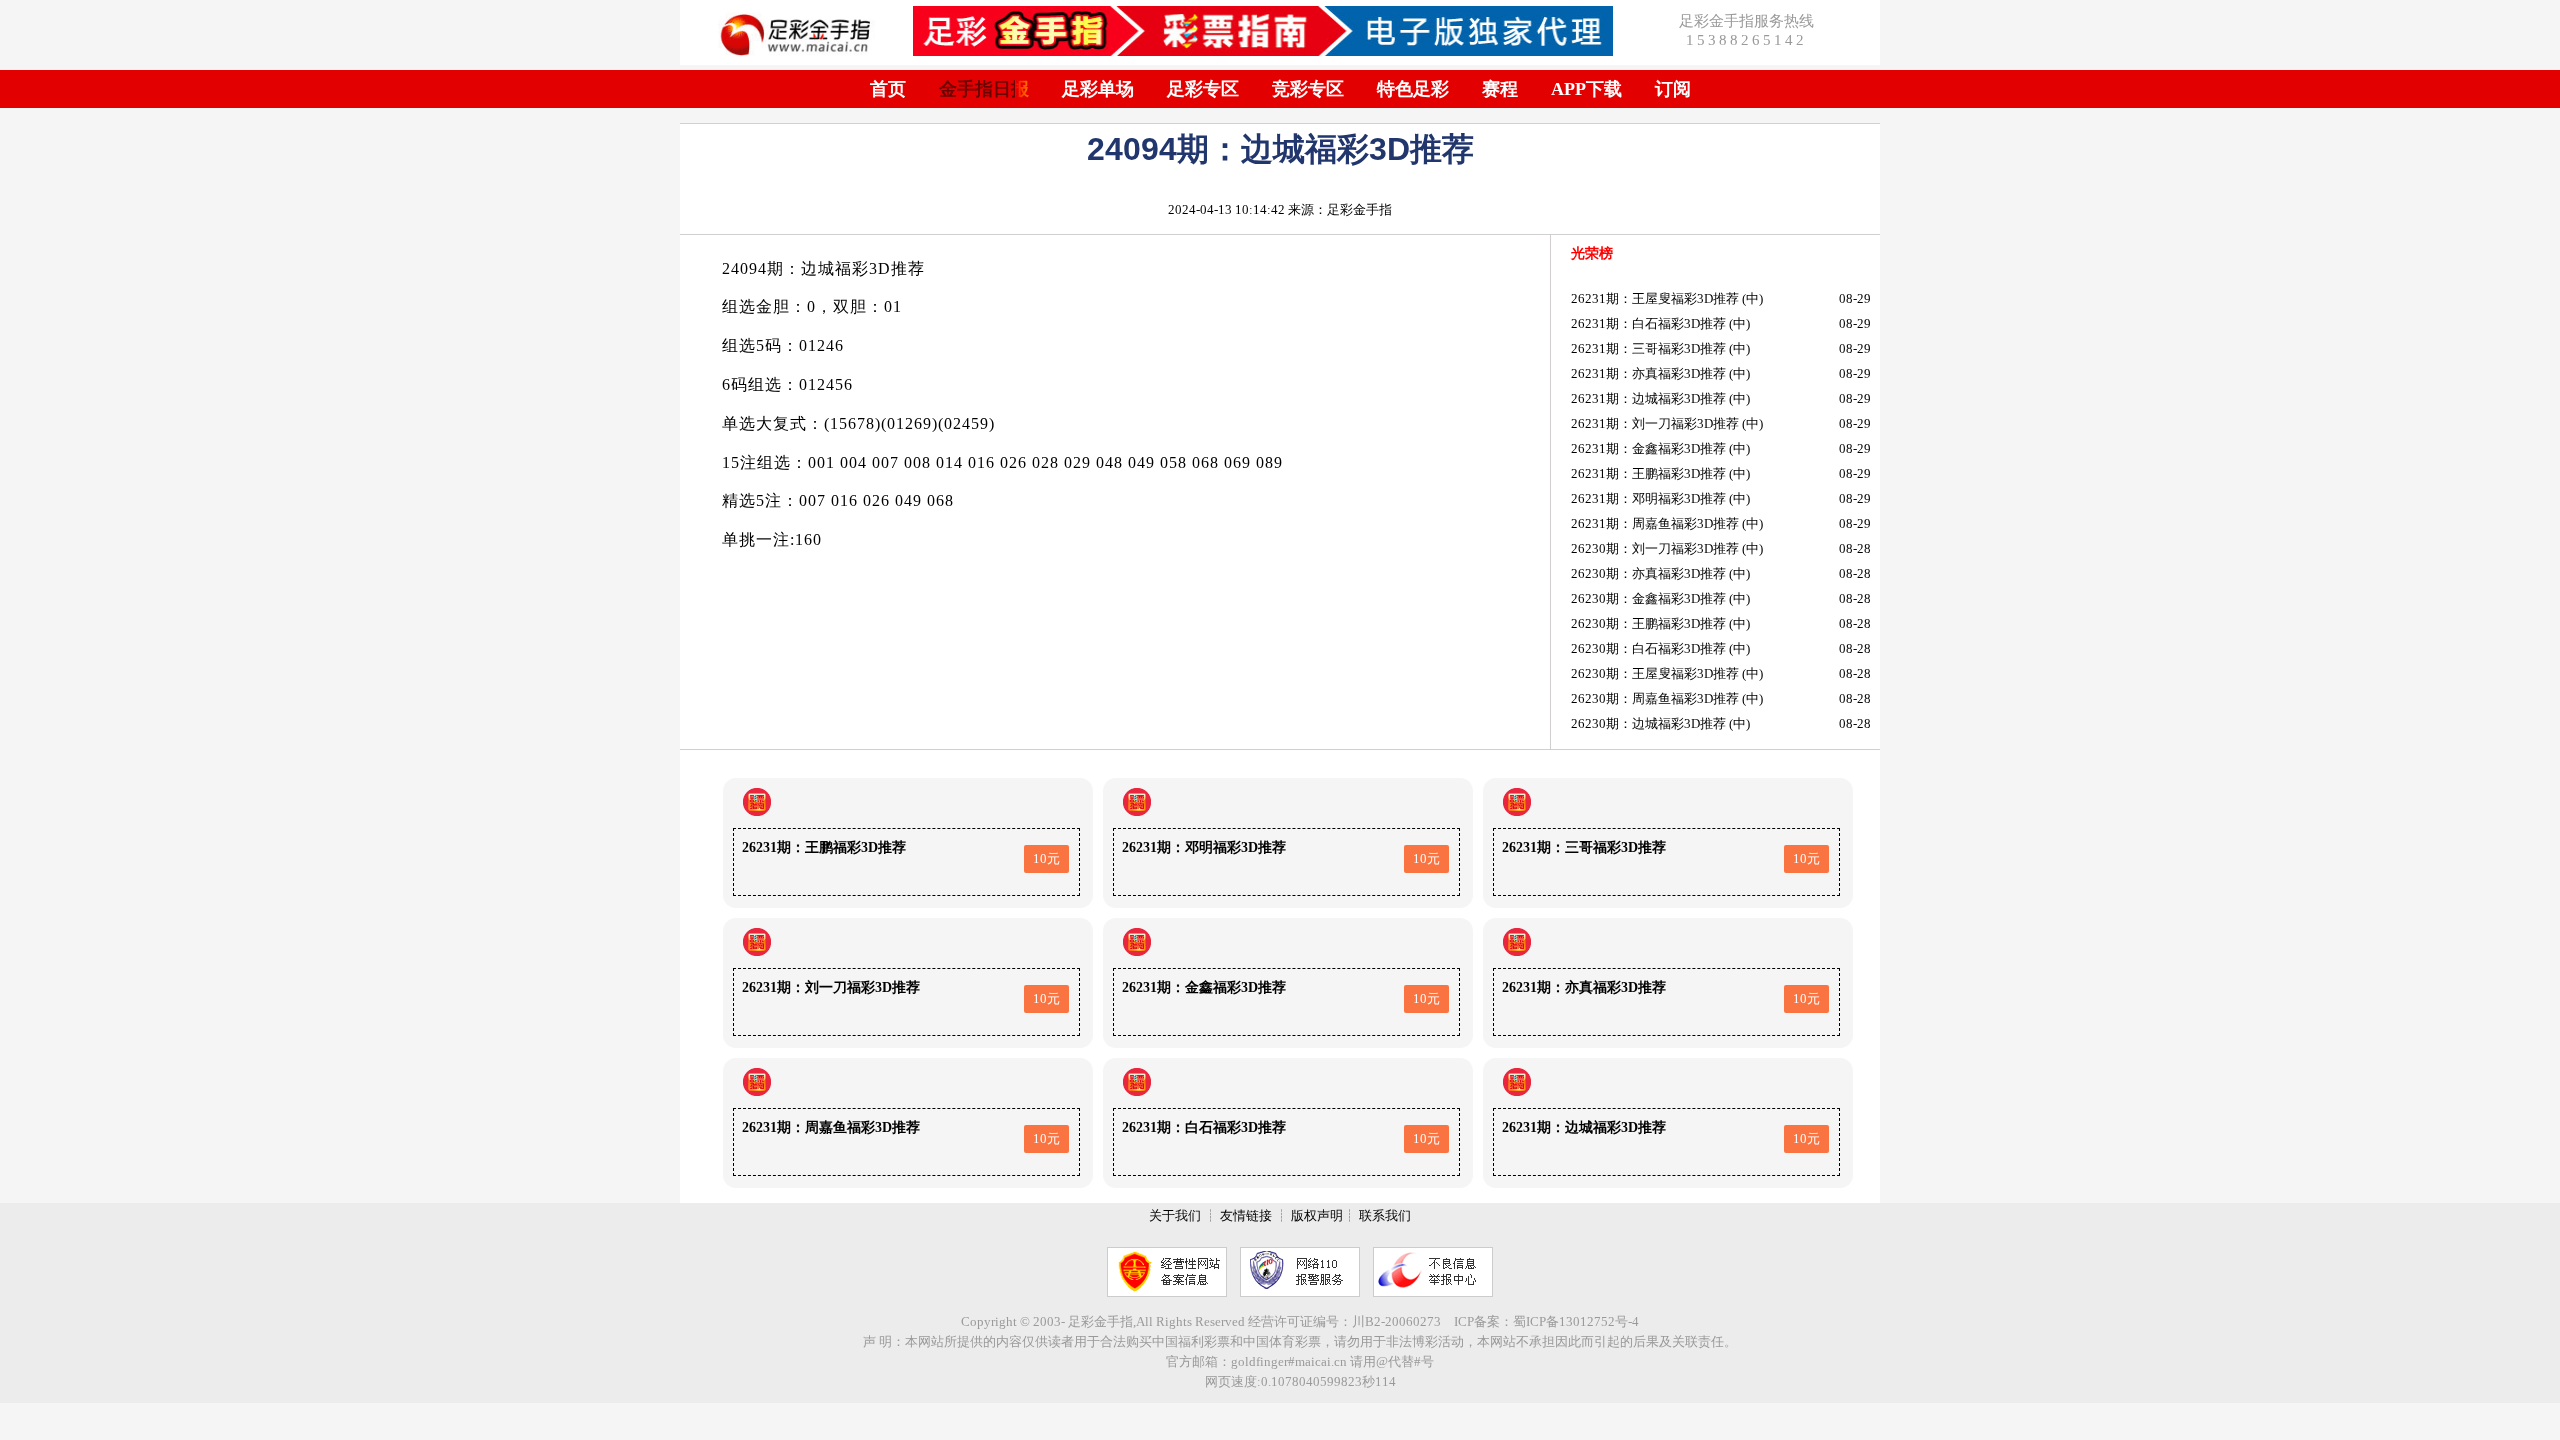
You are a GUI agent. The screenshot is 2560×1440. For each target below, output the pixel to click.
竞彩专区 (1308, 89)
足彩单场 (1098, 89)
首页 (888, 89)
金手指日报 (984, 89)
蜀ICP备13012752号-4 (1576, 1321)
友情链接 (1246, 1215)
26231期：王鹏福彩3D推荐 (1648, 473)
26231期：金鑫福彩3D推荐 (1648, 448)
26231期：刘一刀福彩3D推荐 (1655, 423)
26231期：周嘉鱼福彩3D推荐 (1655, 523)
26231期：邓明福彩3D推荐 (1648, 498)
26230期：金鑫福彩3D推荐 (1648, 598)
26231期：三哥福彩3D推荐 (1648, 348)
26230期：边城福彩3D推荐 (1648, 723)
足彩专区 (1203, 89)
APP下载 (1586, 89)
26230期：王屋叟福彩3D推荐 (1655, 673)
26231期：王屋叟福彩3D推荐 (1655, 298)
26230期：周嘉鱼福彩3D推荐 (1655, 698)
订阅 (1673, 89)
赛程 (1500, 89)
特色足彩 (1413, 89)
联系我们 (1385, 1215)
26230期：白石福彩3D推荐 (1648, 648)
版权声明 (1317, 1215)
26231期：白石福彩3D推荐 (1648, 323)
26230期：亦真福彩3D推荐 (1648, 573)
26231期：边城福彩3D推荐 (1648, 398)
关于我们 (1175, 1215)
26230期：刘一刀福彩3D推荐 (1655, 548)
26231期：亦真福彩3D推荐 (1648, 373)
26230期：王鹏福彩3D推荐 (1648, 623)
